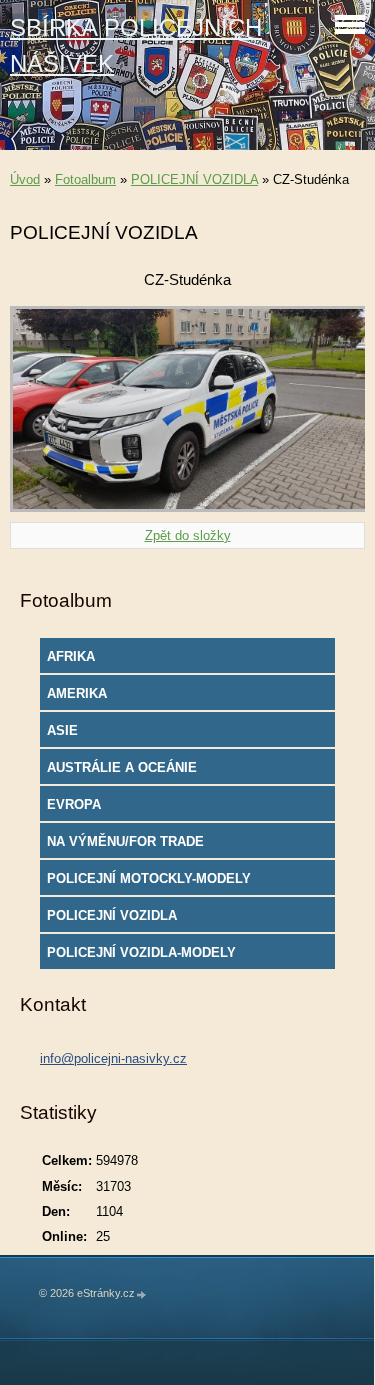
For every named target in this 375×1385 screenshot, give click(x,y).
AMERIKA (77, 693)
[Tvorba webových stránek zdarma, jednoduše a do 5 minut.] (142, 1294)
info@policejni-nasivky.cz (113, 1058)
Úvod (25, 179)
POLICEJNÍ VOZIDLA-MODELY (141, 952)
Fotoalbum (85, 179)
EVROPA (74, 804)
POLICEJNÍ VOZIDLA (194, 179)
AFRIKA (71, 656)
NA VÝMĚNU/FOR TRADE (125, 841)
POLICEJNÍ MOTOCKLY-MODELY (149, 878)
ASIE (62, 730)
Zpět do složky (188, 535)
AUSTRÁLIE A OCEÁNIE (122, 767)
